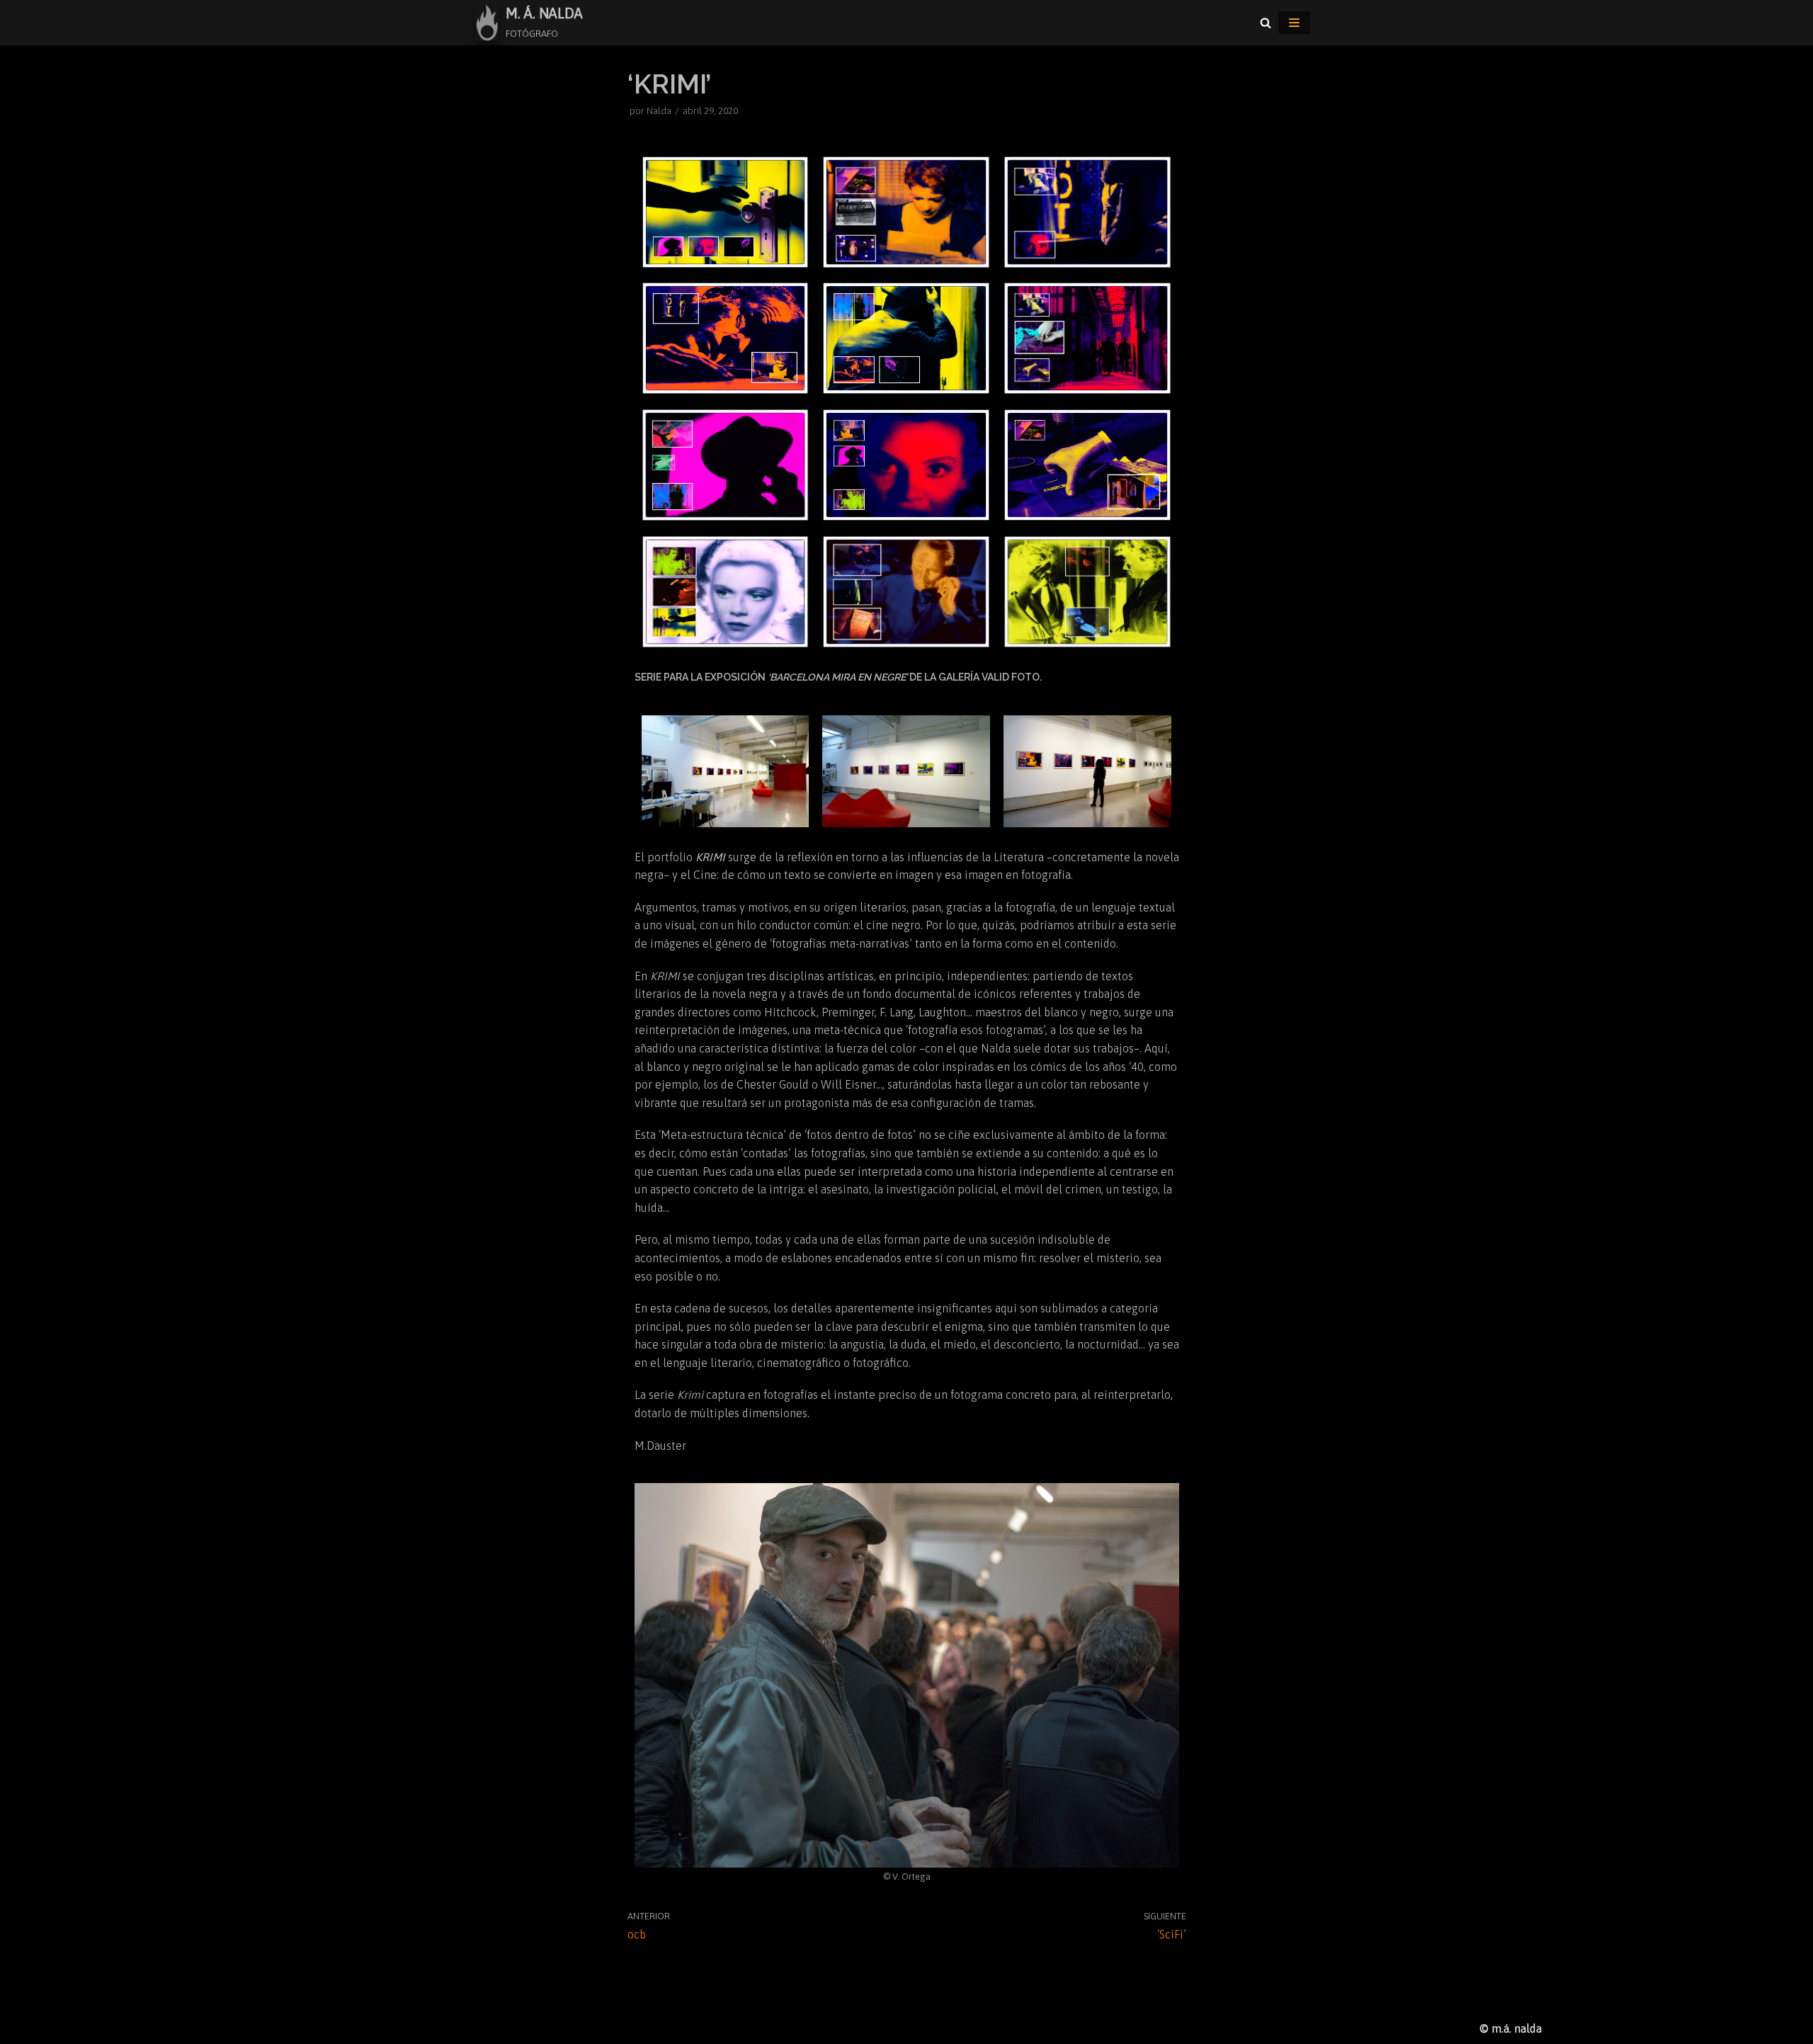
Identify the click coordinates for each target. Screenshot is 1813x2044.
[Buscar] (1266, 23)
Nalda (659, 110)
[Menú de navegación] (1294, 23)
